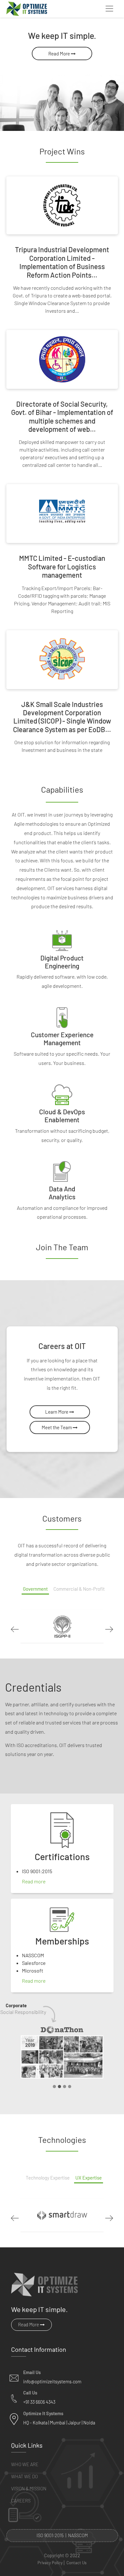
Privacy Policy (50, 2563)
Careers (21, 2501)
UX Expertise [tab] (89, 2178)
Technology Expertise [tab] (48, 2178)
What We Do (24, 2476)
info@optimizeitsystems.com (52, 2382)
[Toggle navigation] (109, 9)
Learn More (57, 1412)
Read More (60, 54)
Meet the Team (57, 1427)
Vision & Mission (29, 2489)
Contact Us (76, 2563)
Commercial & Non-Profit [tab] (79, 1589)
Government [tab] (35, 1589)
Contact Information (39, 2349)
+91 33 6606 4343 (39, 2402)
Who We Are (25, 2464)
